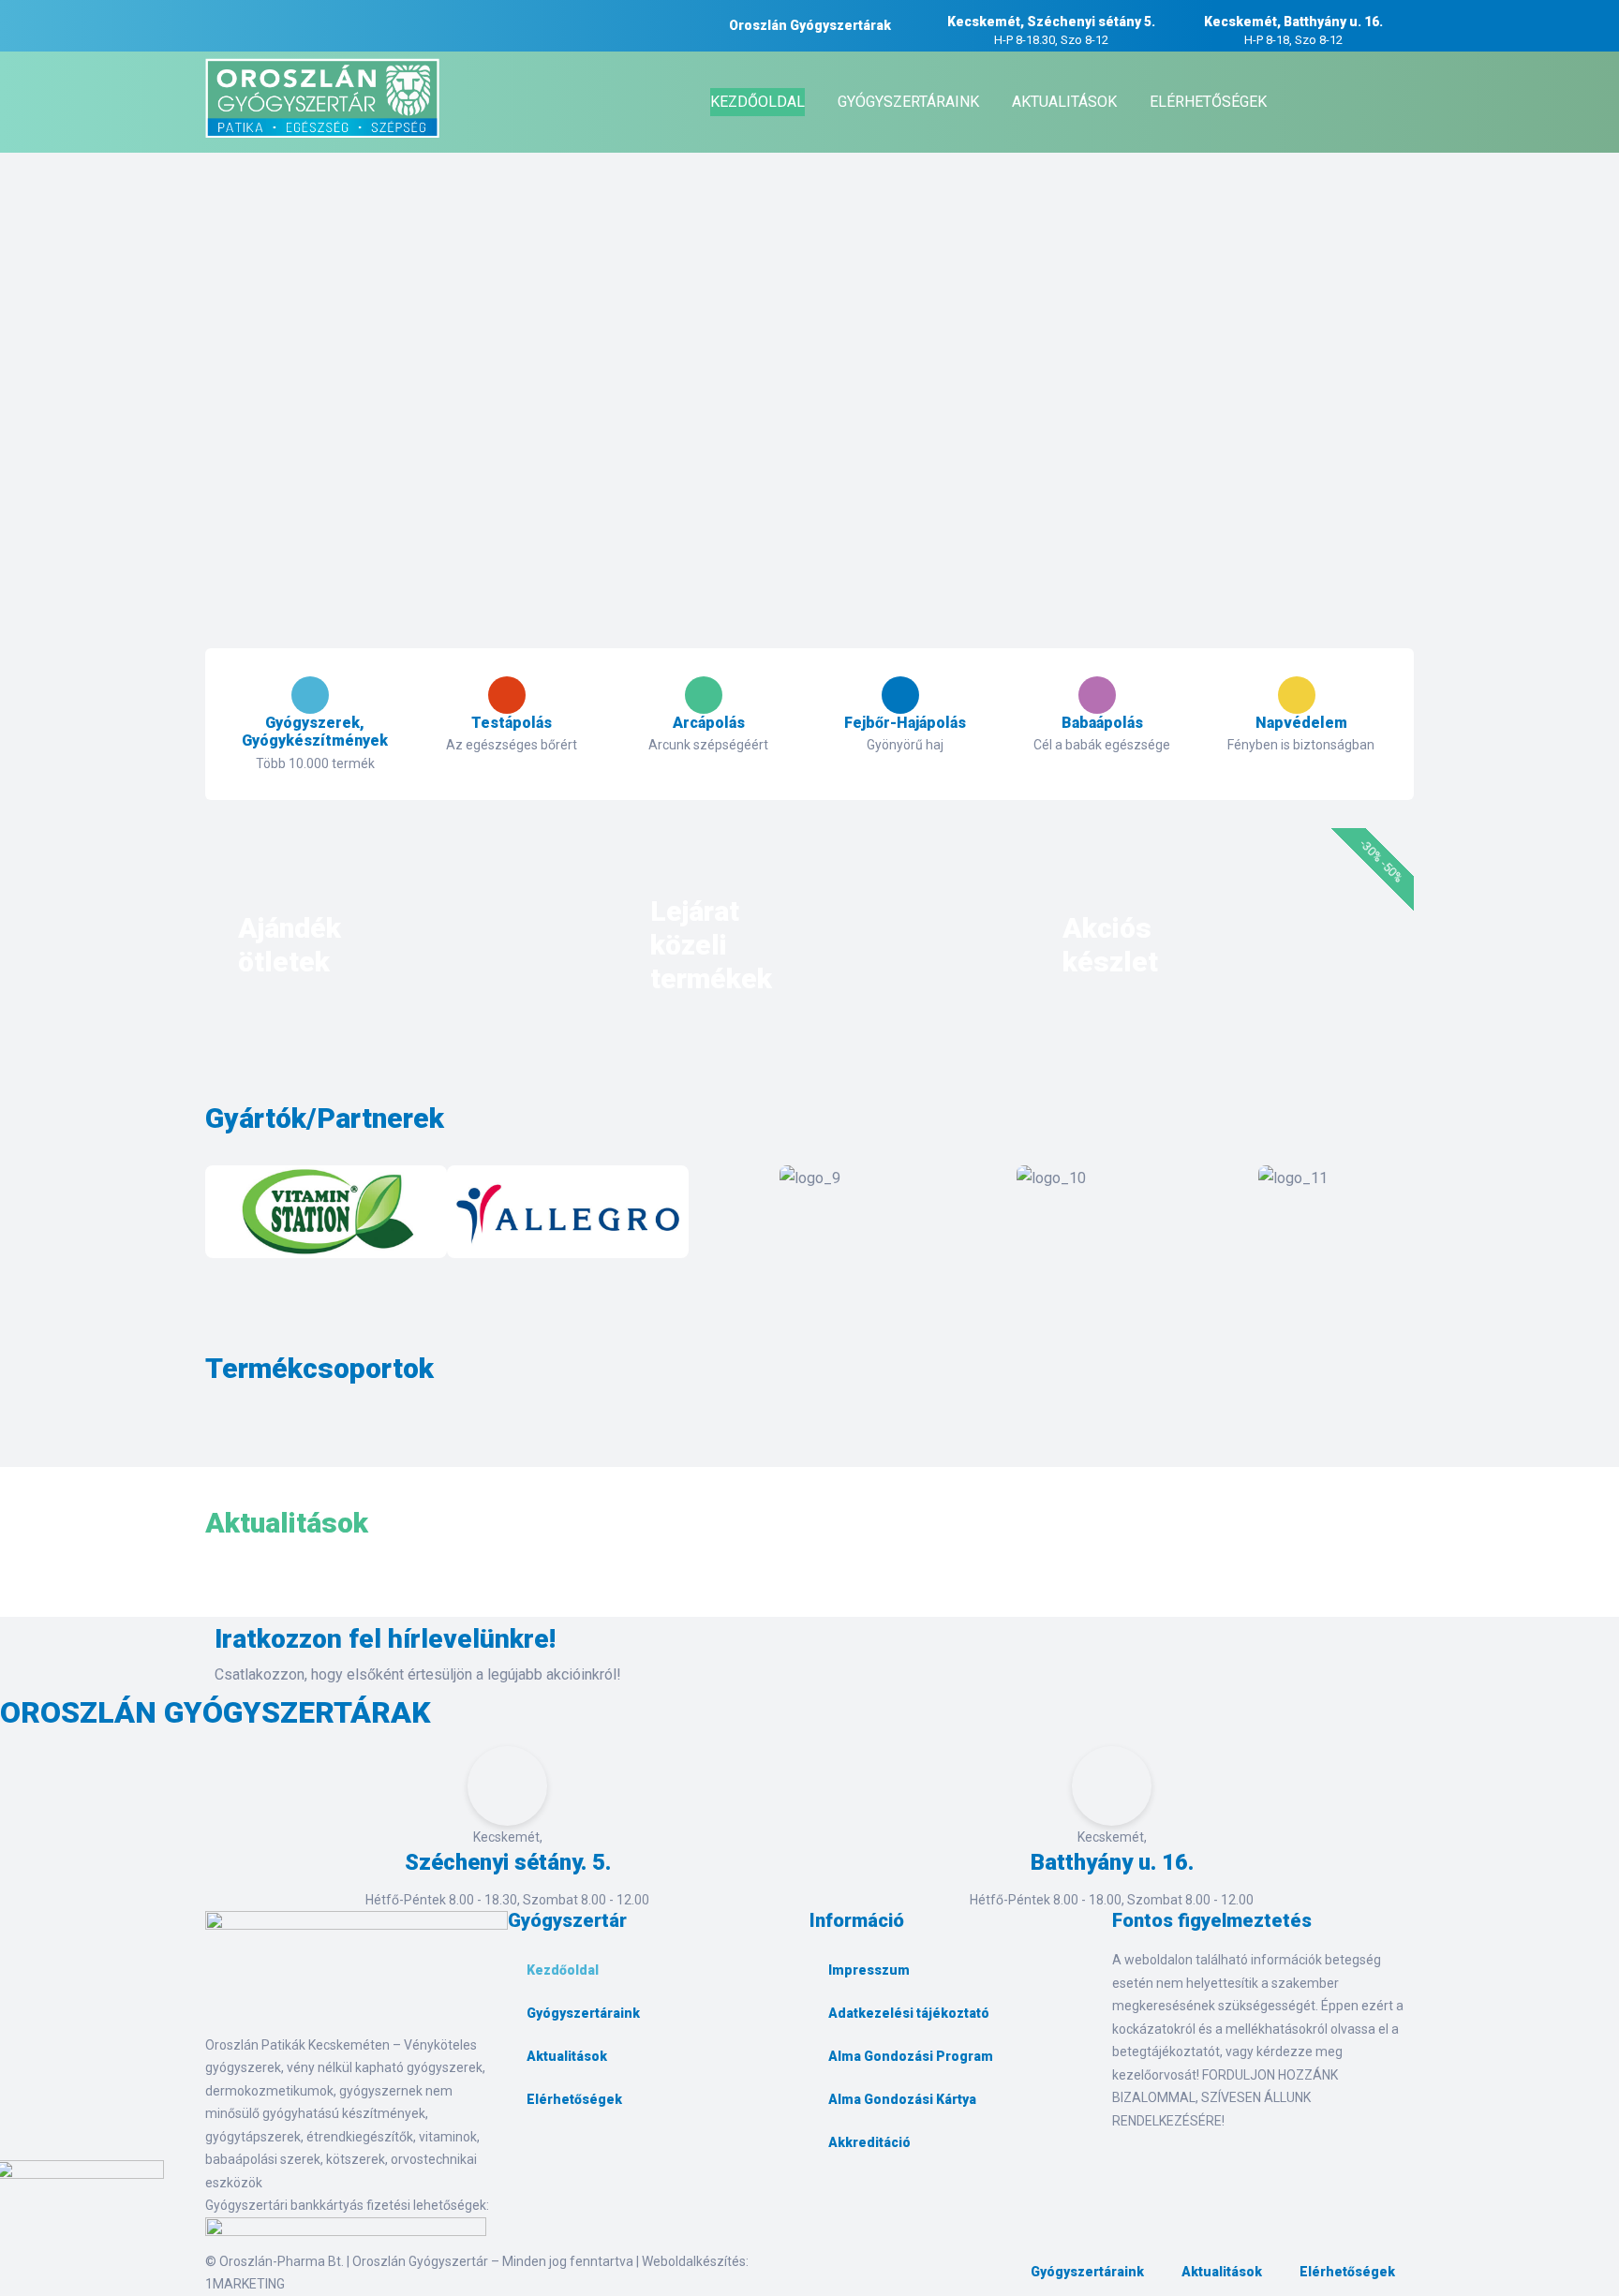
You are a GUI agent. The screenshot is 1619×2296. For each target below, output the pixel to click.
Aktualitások (567, 2056)
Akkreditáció (869, 2142)
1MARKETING (245, 2284)
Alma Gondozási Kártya (902, 2099)
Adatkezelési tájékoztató (909, 2013)
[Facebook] (531, 2163)
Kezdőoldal (563, 1970)
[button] (223, 1215)
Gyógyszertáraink (583, 2013)
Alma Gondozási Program (911, 2056)
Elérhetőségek (574, 2099)
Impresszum (869, 1970)
